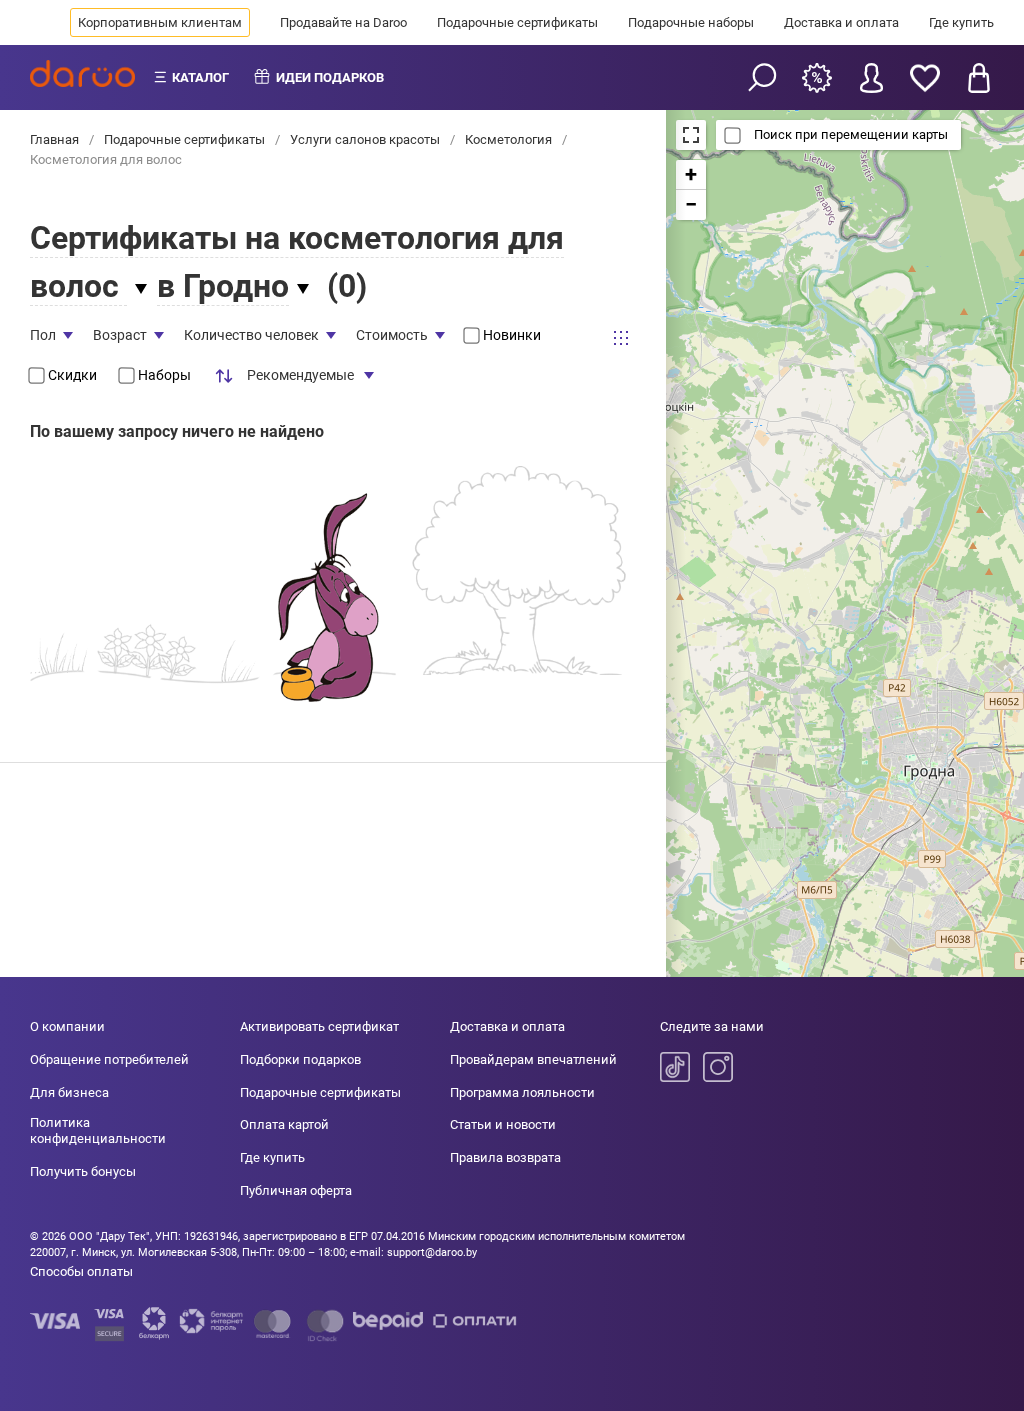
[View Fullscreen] (691, 135)
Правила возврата (505, 1157)
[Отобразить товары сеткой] (621, 338)
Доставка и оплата (841, 22)
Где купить (961, 22)
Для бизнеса (69, 1092)
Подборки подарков (300, 1059)
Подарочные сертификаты (517, 22)
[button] (691, 175)
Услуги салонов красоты (365, 139)
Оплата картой (284, 1124)
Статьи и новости (503, 1124)
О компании (67, 1026)
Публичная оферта (296, 1190)
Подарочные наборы (691, 22)
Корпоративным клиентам (160, 22)
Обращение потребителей (109, 1059)
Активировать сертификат (319, 1026)
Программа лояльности (522, 1092)
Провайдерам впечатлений (533, 1059)
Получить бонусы (83, 1171)
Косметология (508, 139)
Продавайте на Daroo (343, 22)
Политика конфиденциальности (98, 1130)
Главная (56, 139)
